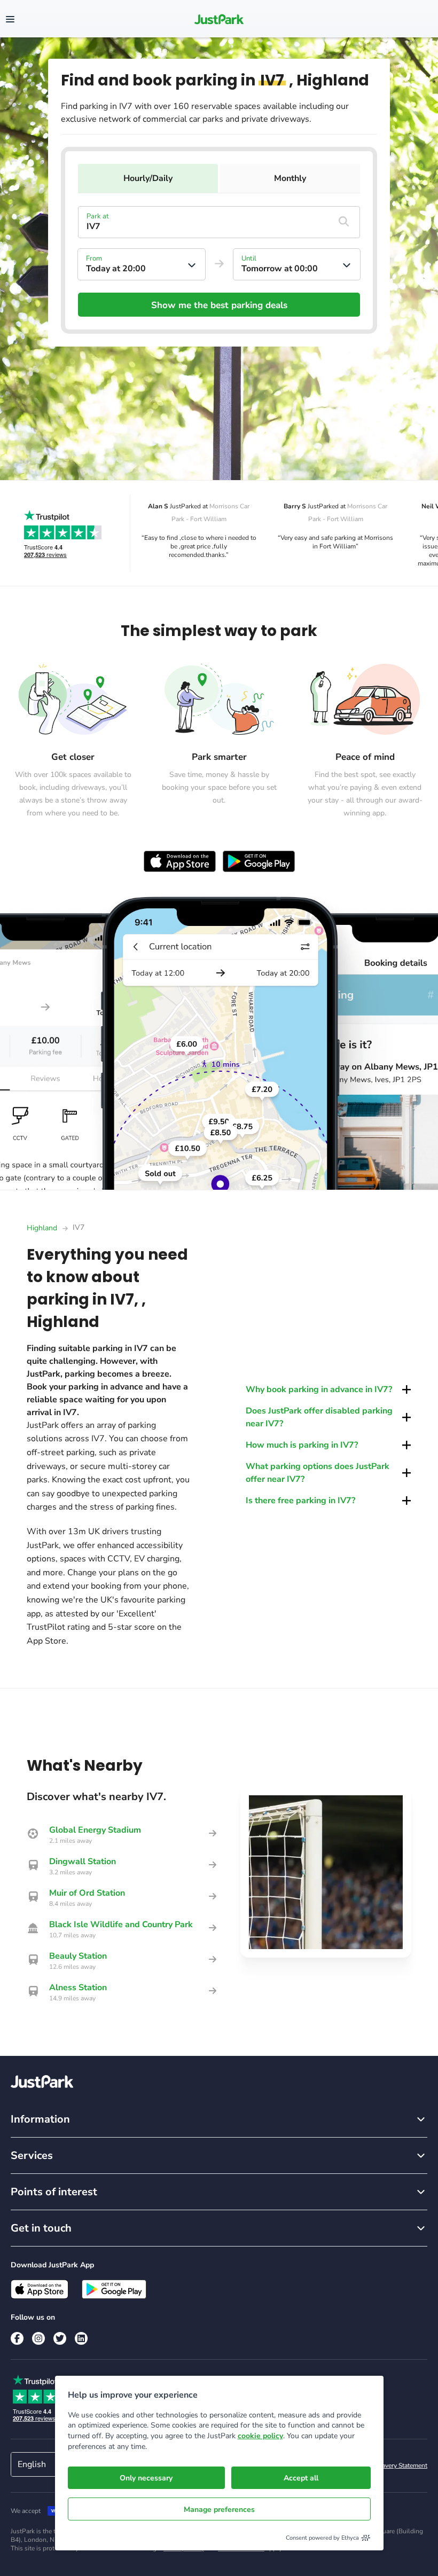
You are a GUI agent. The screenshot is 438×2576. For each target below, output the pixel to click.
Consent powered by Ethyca (322, 2538)
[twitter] (60, 2338)
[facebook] (17, 2338)
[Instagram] (38, 2338)
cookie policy (260, 2436)
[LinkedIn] (81, 2338)
